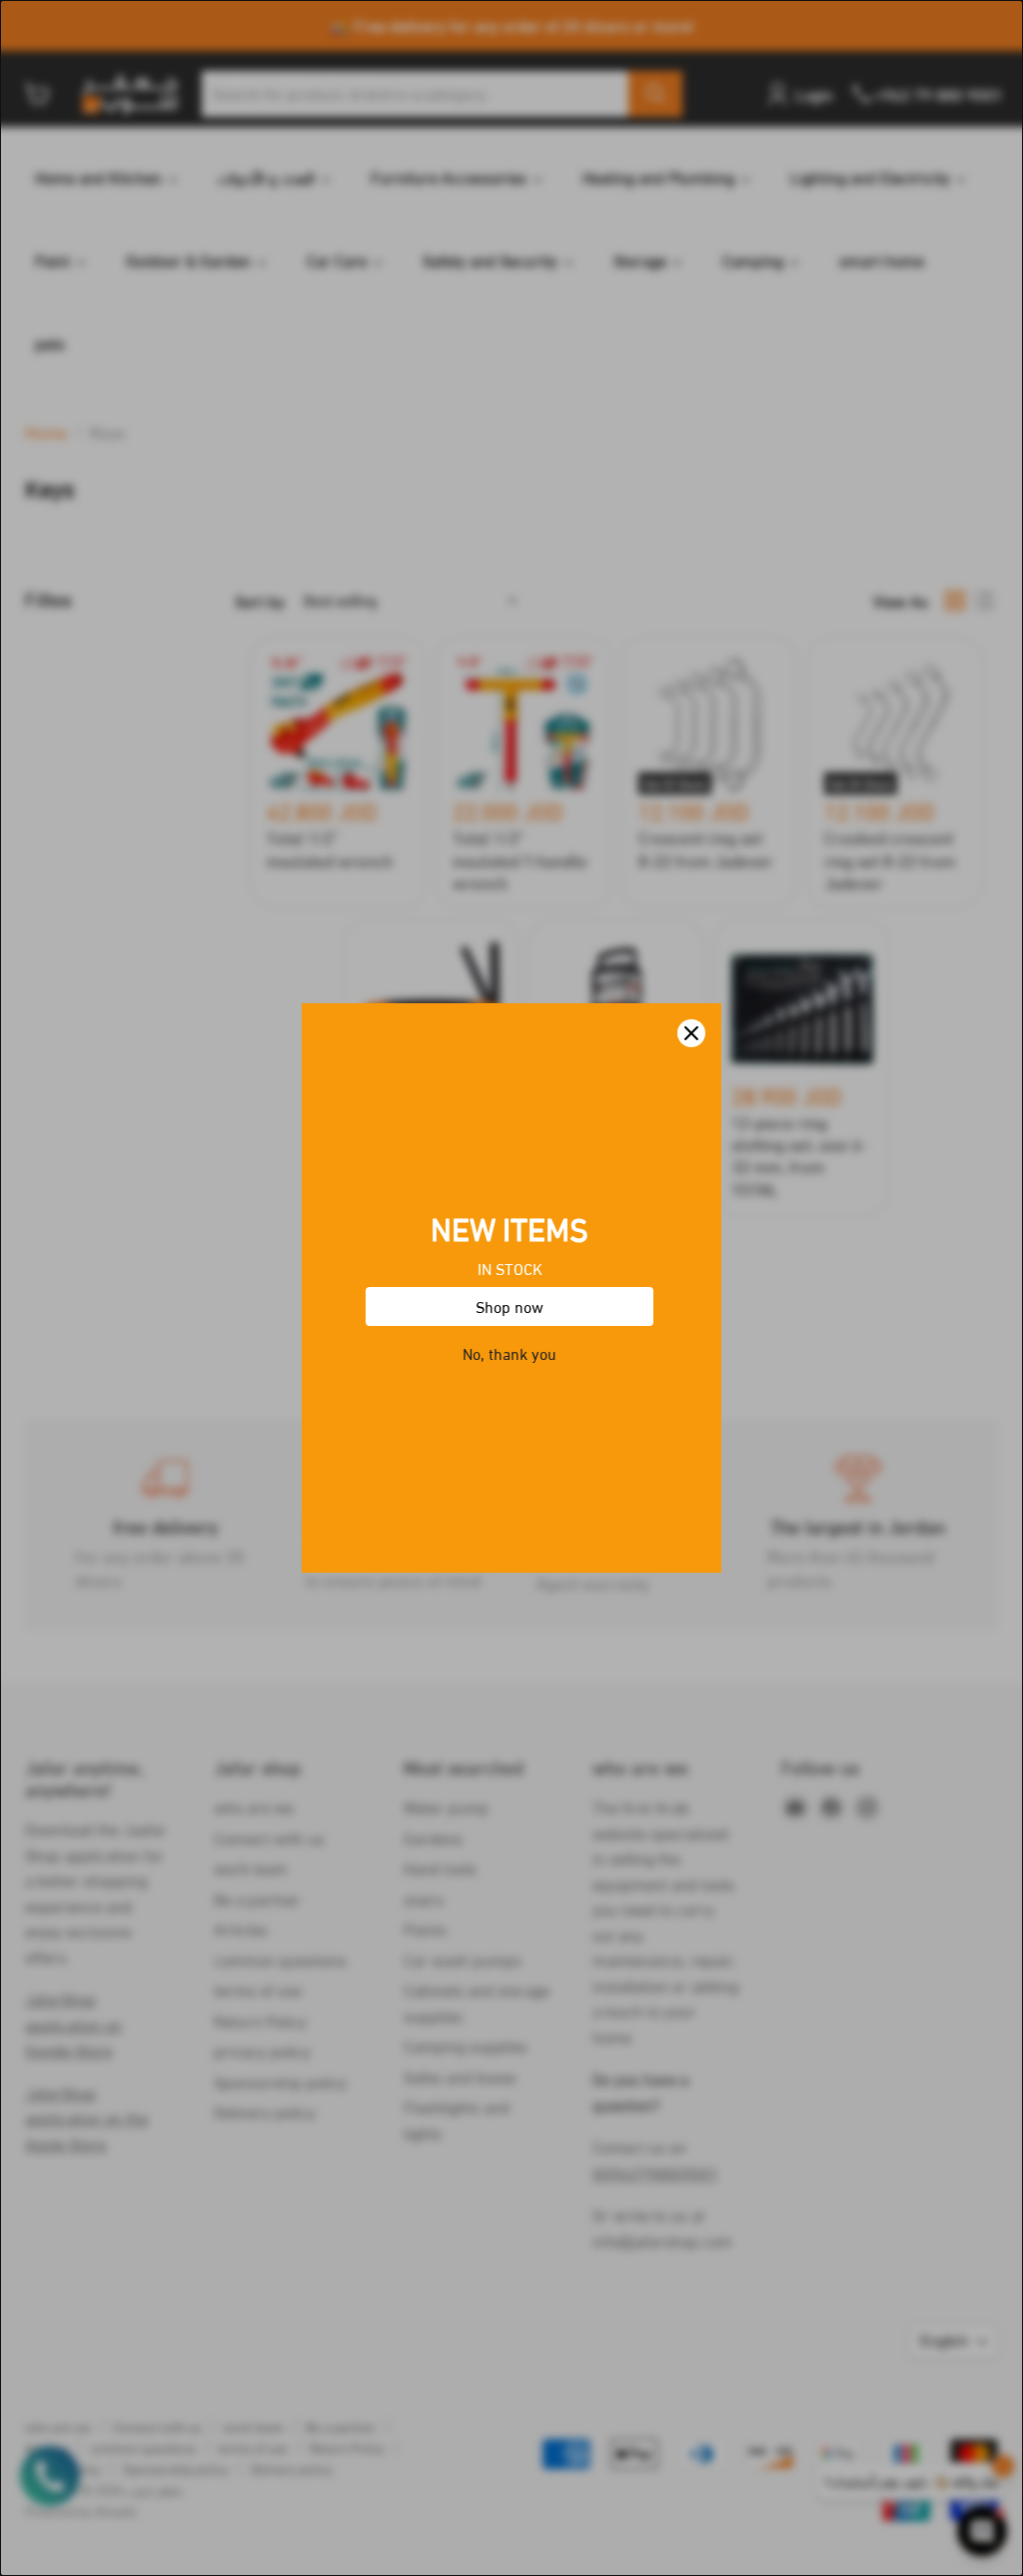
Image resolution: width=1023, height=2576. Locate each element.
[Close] (691, 1033)
